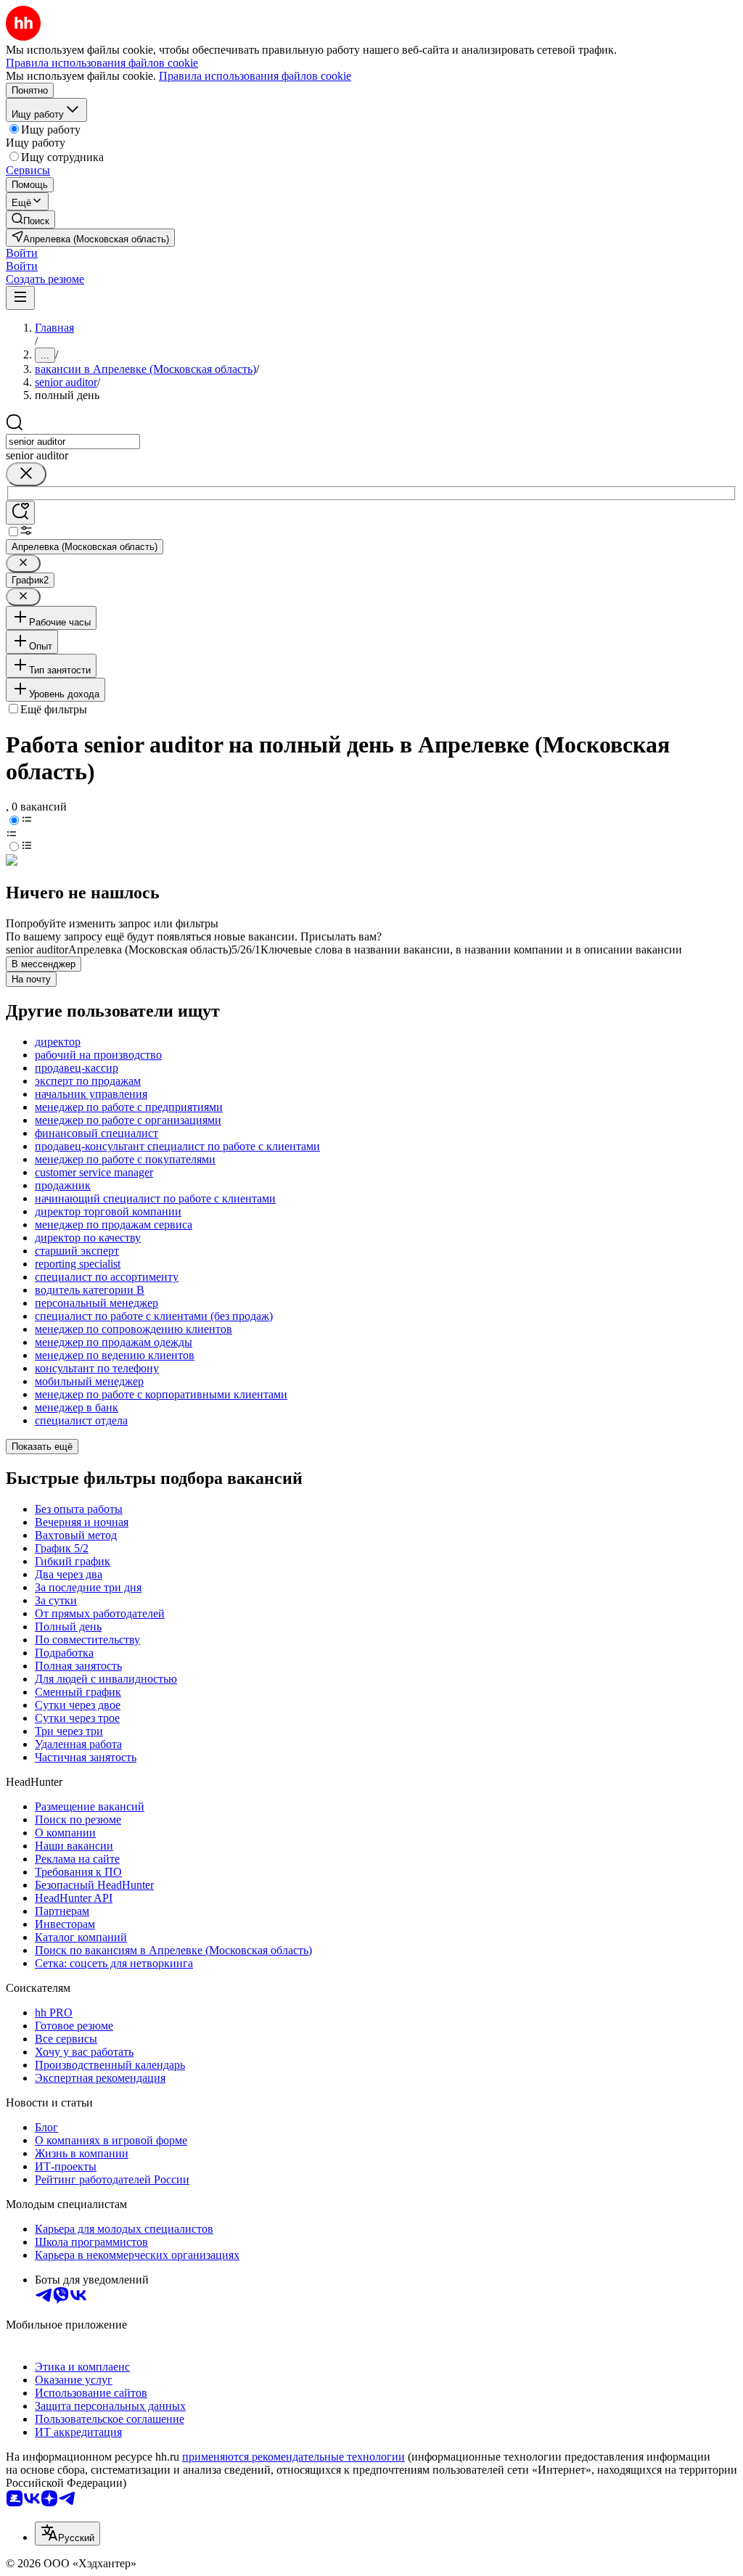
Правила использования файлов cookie (255, 76)
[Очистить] (26, 474)
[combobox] (73, 442)
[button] (22, 253)
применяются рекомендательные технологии (293, 2457)
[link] (30, 220)
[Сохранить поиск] (20, 513)
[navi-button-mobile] (20, 298)
